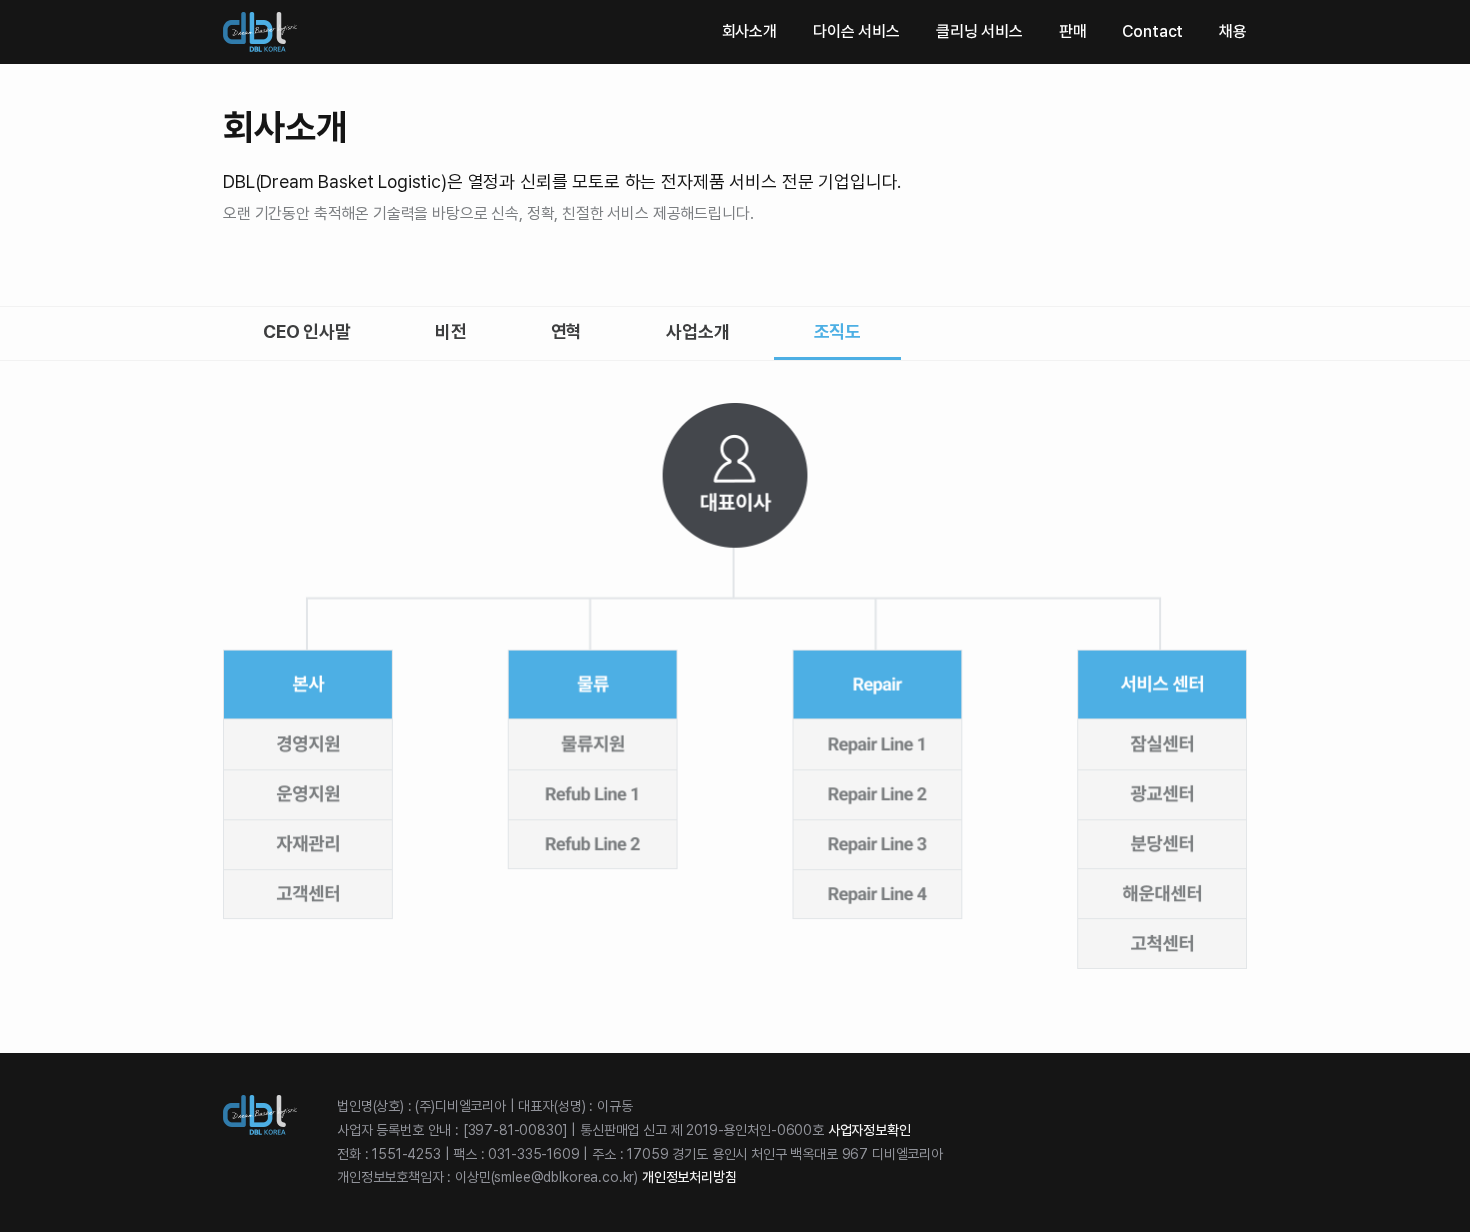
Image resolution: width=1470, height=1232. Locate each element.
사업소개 (697, 331)
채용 (1233, 31)
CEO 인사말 (307, 331)
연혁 (567, 331)
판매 (1073, 31)
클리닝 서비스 (979, 31)
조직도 (838, 331)
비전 (451, 331)
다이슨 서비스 (856, 31)
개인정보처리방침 (689, 1177)
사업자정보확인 (869, 1130)
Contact (1152, 31)
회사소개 (749, 31)
